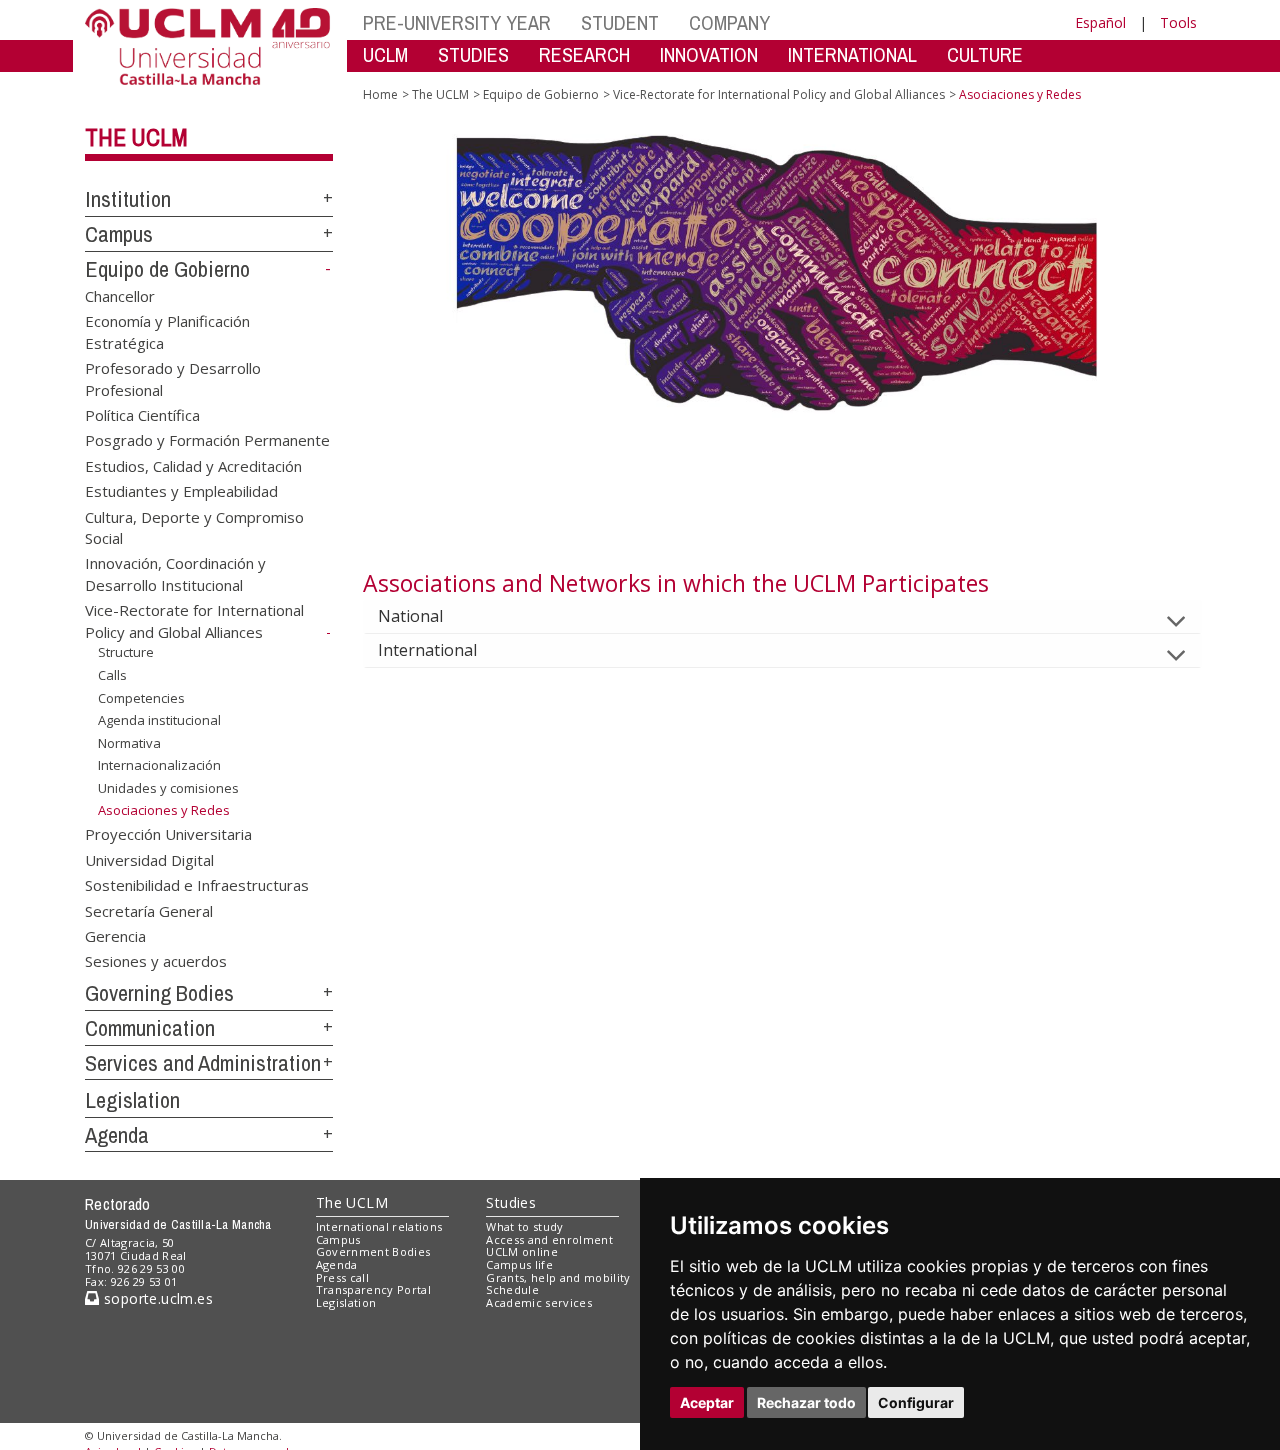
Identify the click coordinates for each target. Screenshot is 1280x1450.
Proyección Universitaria (168, 834)
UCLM (385, 54)
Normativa (129, 743)
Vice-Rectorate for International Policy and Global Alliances (194, 621)
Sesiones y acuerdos (156, 961)
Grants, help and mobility (558, 1277)
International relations (379, 1226)
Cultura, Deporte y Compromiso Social (194, 526)
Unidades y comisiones (168, 788)
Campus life (519, 1264)
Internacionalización (159, 765)
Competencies (141, 697)
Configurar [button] (916, 1402)
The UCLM (136, 137)
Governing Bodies (159, 993)
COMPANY (729, 22)
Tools (1178, 22)
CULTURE (985, 54)
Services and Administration (203, 1063)
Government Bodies (373, 1251)
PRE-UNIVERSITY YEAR (457, 22)
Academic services (539, 1302)
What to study (524, 1226)
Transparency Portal (373, 1289)
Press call (342, 1277)
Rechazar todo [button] (806, 1402)
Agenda (117, 1135)
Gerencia (115, 936)
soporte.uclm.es (156, 1298)
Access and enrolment (549, 1239)
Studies (511, 1202)
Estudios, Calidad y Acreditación (193, 465)
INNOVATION (709, 54)
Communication (150, 1028)
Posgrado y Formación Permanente (207, 440)
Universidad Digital (149, 859)
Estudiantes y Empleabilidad (181, 491)
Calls (112, 675)
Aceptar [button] (707, 1402)
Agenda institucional (159, 720)
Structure (126, 652)
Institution (128, 199)
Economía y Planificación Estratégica (167, 331)
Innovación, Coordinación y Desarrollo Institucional (175, 573)
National (410, 616)
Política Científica (142, 414)
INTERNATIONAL (852, 54)
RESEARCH (584, 54)
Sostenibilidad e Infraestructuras (197, 885)
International (427, 650)
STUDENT (620, 22)
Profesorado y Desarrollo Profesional (173, 378)
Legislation (132, 1100)
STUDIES (473, 54)
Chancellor (120, 295)
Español (1100, 22)
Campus (119, 234)
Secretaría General (149, 910)
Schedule (512, 1289)
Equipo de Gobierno (167, 269)
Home (380, 94)
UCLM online (522, 1251)
